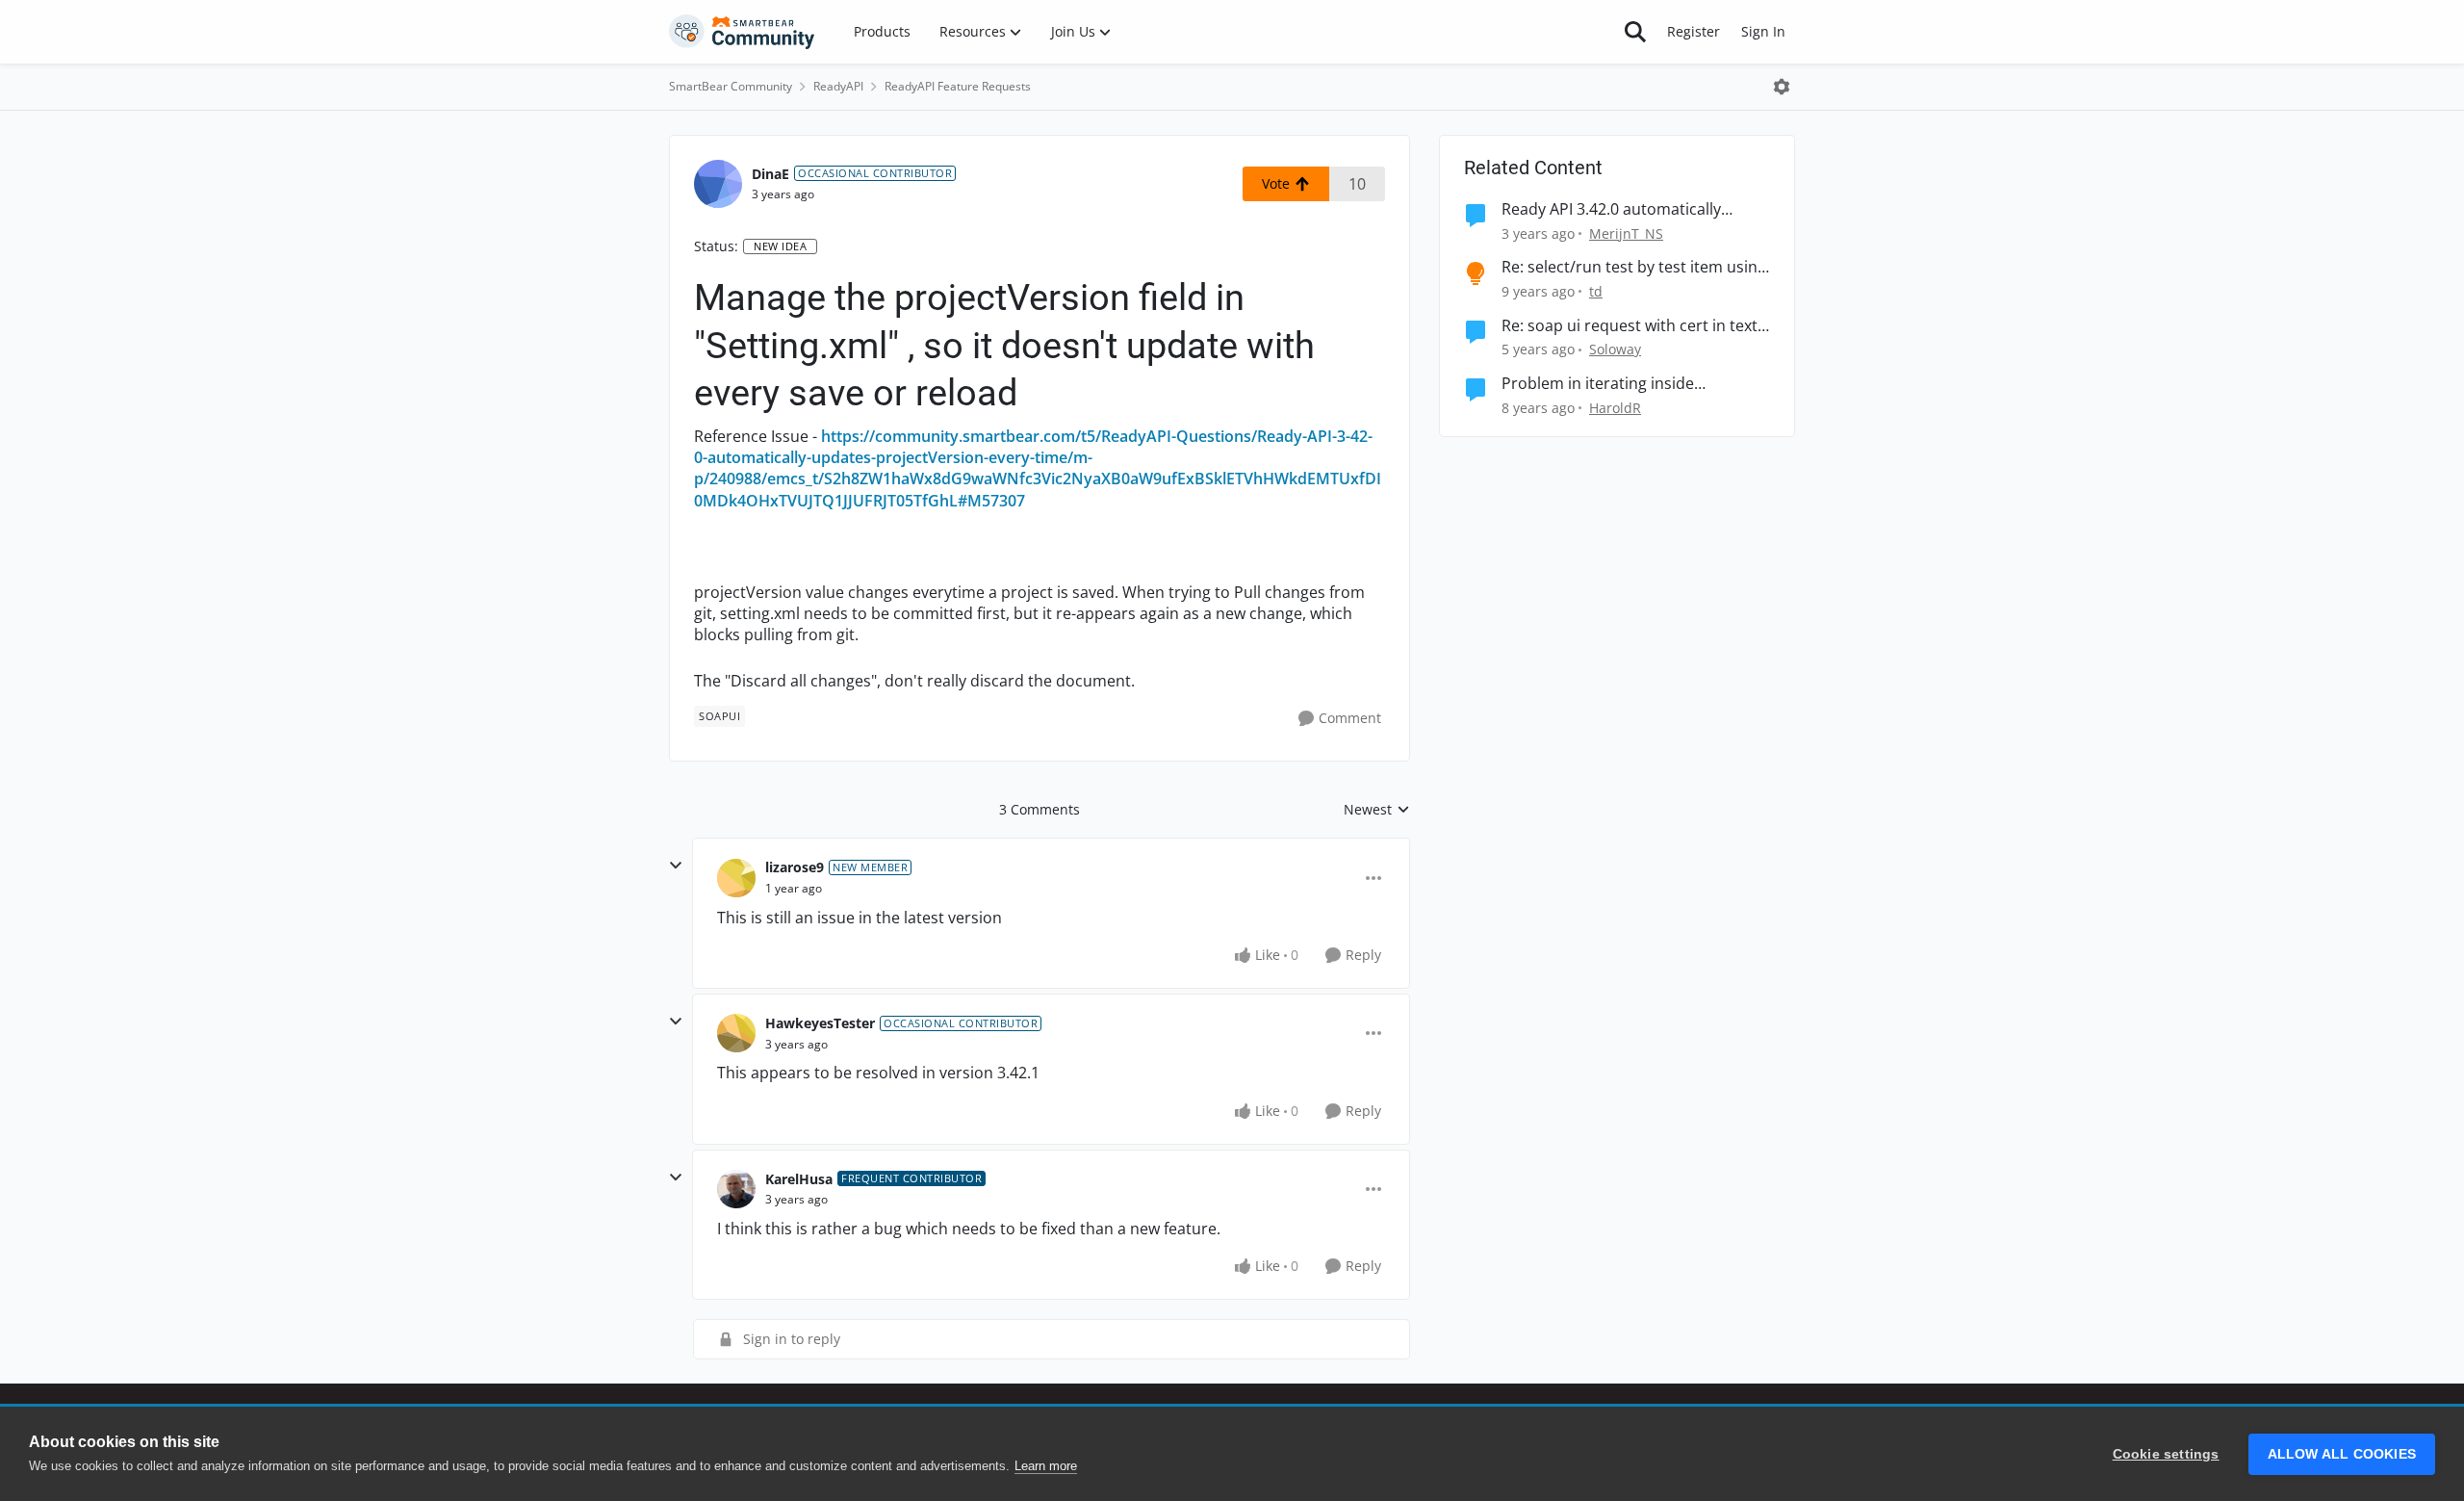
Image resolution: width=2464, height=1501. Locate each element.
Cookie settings (2166, 1454)
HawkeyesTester (820, 1023)
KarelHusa (799, 1179)
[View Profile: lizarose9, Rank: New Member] (736, 878)
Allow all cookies (2342, 1454)
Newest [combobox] (1377, 810)
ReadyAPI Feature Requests (958, 86)
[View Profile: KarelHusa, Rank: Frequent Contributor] (736, 1189)
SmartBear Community (731, 86)
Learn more (1046, 1466)
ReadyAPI (838, 86)
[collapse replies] (676, 866)
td (1596, 291)
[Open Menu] (1782, 87)
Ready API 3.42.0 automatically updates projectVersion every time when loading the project (1627, 209)
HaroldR (1615, 408)
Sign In (1763, 31)
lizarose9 (795, 867)
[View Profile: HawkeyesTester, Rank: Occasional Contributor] (736, 1033)
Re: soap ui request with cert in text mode (1630, 326)
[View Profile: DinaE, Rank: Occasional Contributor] (718, 184)
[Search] (1635, 32)
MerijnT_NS (1626, 233)
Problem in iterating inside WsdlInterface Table (1598, 384)
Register (1694, 31)
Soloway (1615, 349)
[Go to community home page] (742, 32)
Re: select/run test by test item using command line (1634, 267)
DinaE (770, 174)
